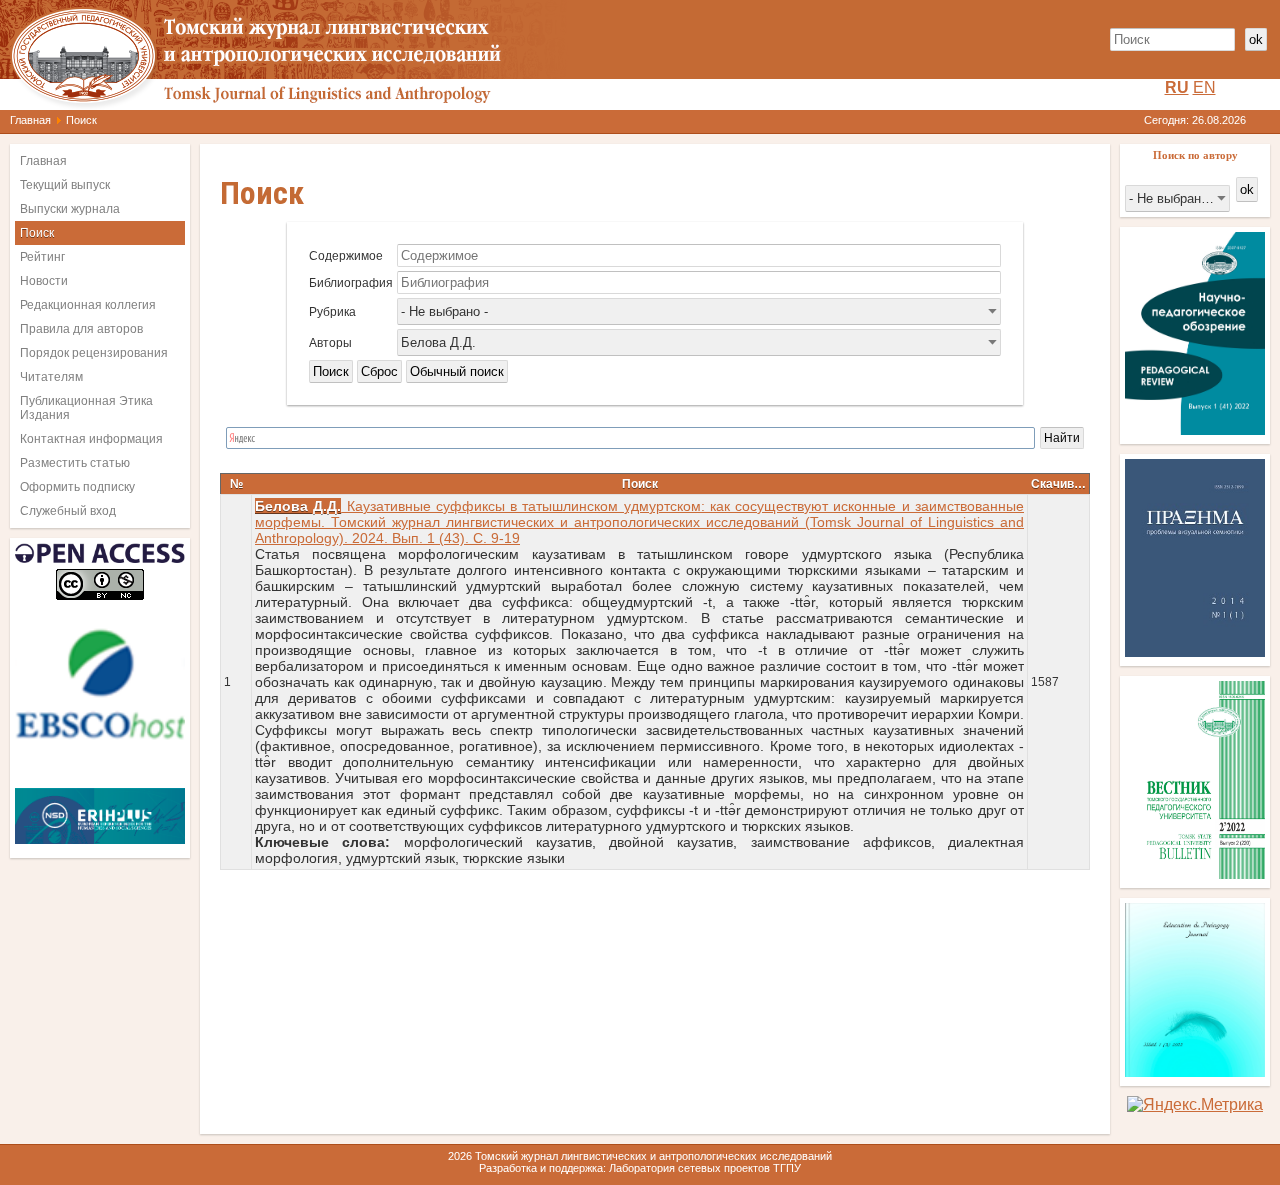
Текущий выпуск (65, 185)
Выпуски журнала (70, 209)
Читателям (51, 377)
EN (1204, 87)
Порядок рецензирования (94, 353)
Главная (30, 120)
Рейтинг (42, 257)
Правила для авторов (81, 329)
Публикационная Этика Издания (86, 408)
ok (1256, 39)
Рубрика (332, 312)
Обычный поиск (457, 371)
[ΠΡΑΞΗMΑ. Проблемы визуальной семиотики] (1195, 651)
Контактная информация (91, 439)
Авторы (330, 343)
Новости (44, 281)
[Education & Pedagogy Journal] (1195, 1071)
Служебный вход (68, 511)
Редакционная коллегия (88, 305)
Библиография (351, 283)
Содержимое (346, 256)
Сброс (379, 371)
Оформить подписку (77, 487)
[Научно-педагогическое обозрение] (1195, 429)
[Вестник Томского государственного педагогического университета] (1195, 873)
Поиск (37, 233)
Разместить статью (75, 463)
